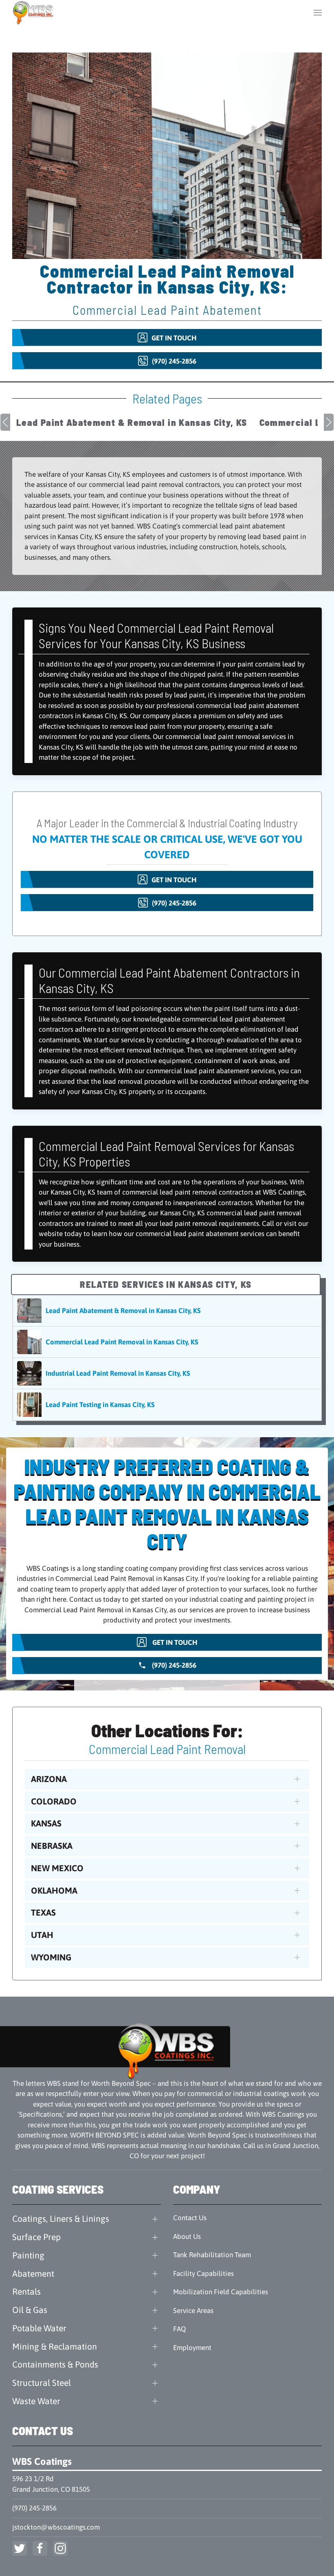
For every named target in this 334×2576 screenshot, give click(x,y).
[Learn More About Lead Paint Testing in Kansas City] (167, 1405)
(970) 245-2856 (34, 2508)
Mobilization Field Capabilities (221, 2292)
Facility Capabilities (203, 2273)
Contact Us (190, 2218)
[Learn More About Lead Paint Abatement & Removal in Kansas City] (167, 1311)
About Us (187, 2236)
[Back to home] (34, 12)
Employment (192, 2348)
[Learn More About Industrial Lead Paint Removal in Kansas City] (167, 1373)
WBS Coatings (42, 2461)
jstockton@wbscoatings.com (56, 2527)
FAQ (179, 2329)
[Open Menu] (318, 12)
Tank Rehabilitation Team (212, 2255)
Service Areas (193, 2311)
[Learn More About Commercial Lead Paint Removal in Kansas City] (167, 1342)
